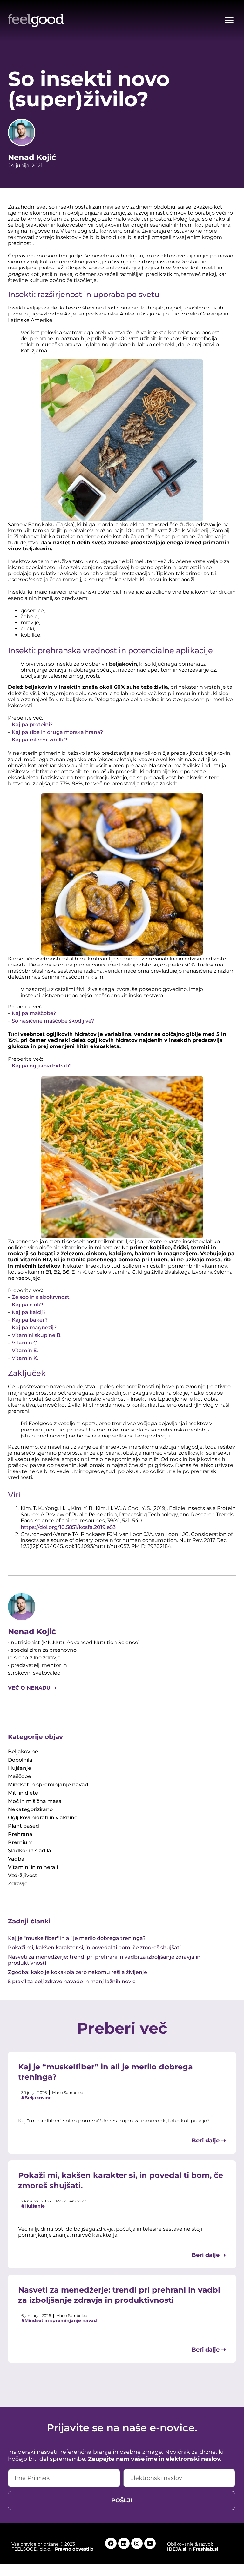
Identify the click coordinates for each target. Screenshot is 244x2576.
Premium (20, 1842)
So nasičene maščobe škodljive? (54, 1021)
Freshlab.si (205, 2549)
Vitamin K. (26, 1358)
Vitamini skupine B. (37, 1335)
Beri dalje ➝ (209, 2141)
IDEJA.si (177, 2549)
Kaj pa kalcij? (29, 1312)
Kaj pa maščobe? (34, 1013)
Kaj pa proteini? (32, 724)
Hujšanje (20, 1768)
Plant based (24, 1826)
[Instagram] (137, 2543)
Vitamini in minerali (33, 1867)
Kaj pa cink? (27, 1305)
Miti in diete (23, 1793)
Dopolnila (20, 1760)
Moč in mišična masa (35, 1801)
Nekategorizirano (30, 1809)
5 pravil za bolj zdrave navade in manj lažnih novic (72, 1981)
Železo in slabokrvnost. (41, 1297)
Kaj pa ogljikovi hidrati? (42, 1066)
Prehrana (20, 1834)
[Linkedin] (124, 2543)
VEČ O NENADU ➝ (32, 1688)
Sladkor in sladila (30, 1851)
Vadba (16, 1859)
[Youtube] (150, 2543)
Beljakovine (23, 1752)
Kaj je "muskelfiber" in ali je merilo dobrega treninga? (77, 1938)
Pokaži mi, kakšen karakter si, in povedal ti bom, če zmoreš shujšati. (95, 1947)
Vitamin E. (25, 1350)
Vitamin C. (25, 1343)
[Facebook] (111, 2543)
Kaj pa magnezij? (34, 1328)
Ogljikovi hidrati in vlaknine (43, 1818)
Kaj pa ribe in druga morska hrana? (57, 732)
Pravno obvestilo (74, 2549)
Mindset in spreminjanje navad (48, 1785)
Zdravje (18, 1884)
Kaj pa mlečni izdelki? (40, 740)
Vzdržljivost (23, 1875)
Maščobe (20, 1776)
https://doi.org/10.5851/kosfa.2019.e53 (68, 1527)
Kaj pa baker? (30, 1320)
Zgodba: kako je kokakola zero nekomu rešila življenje (78, 1972)
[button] (229, 20)
